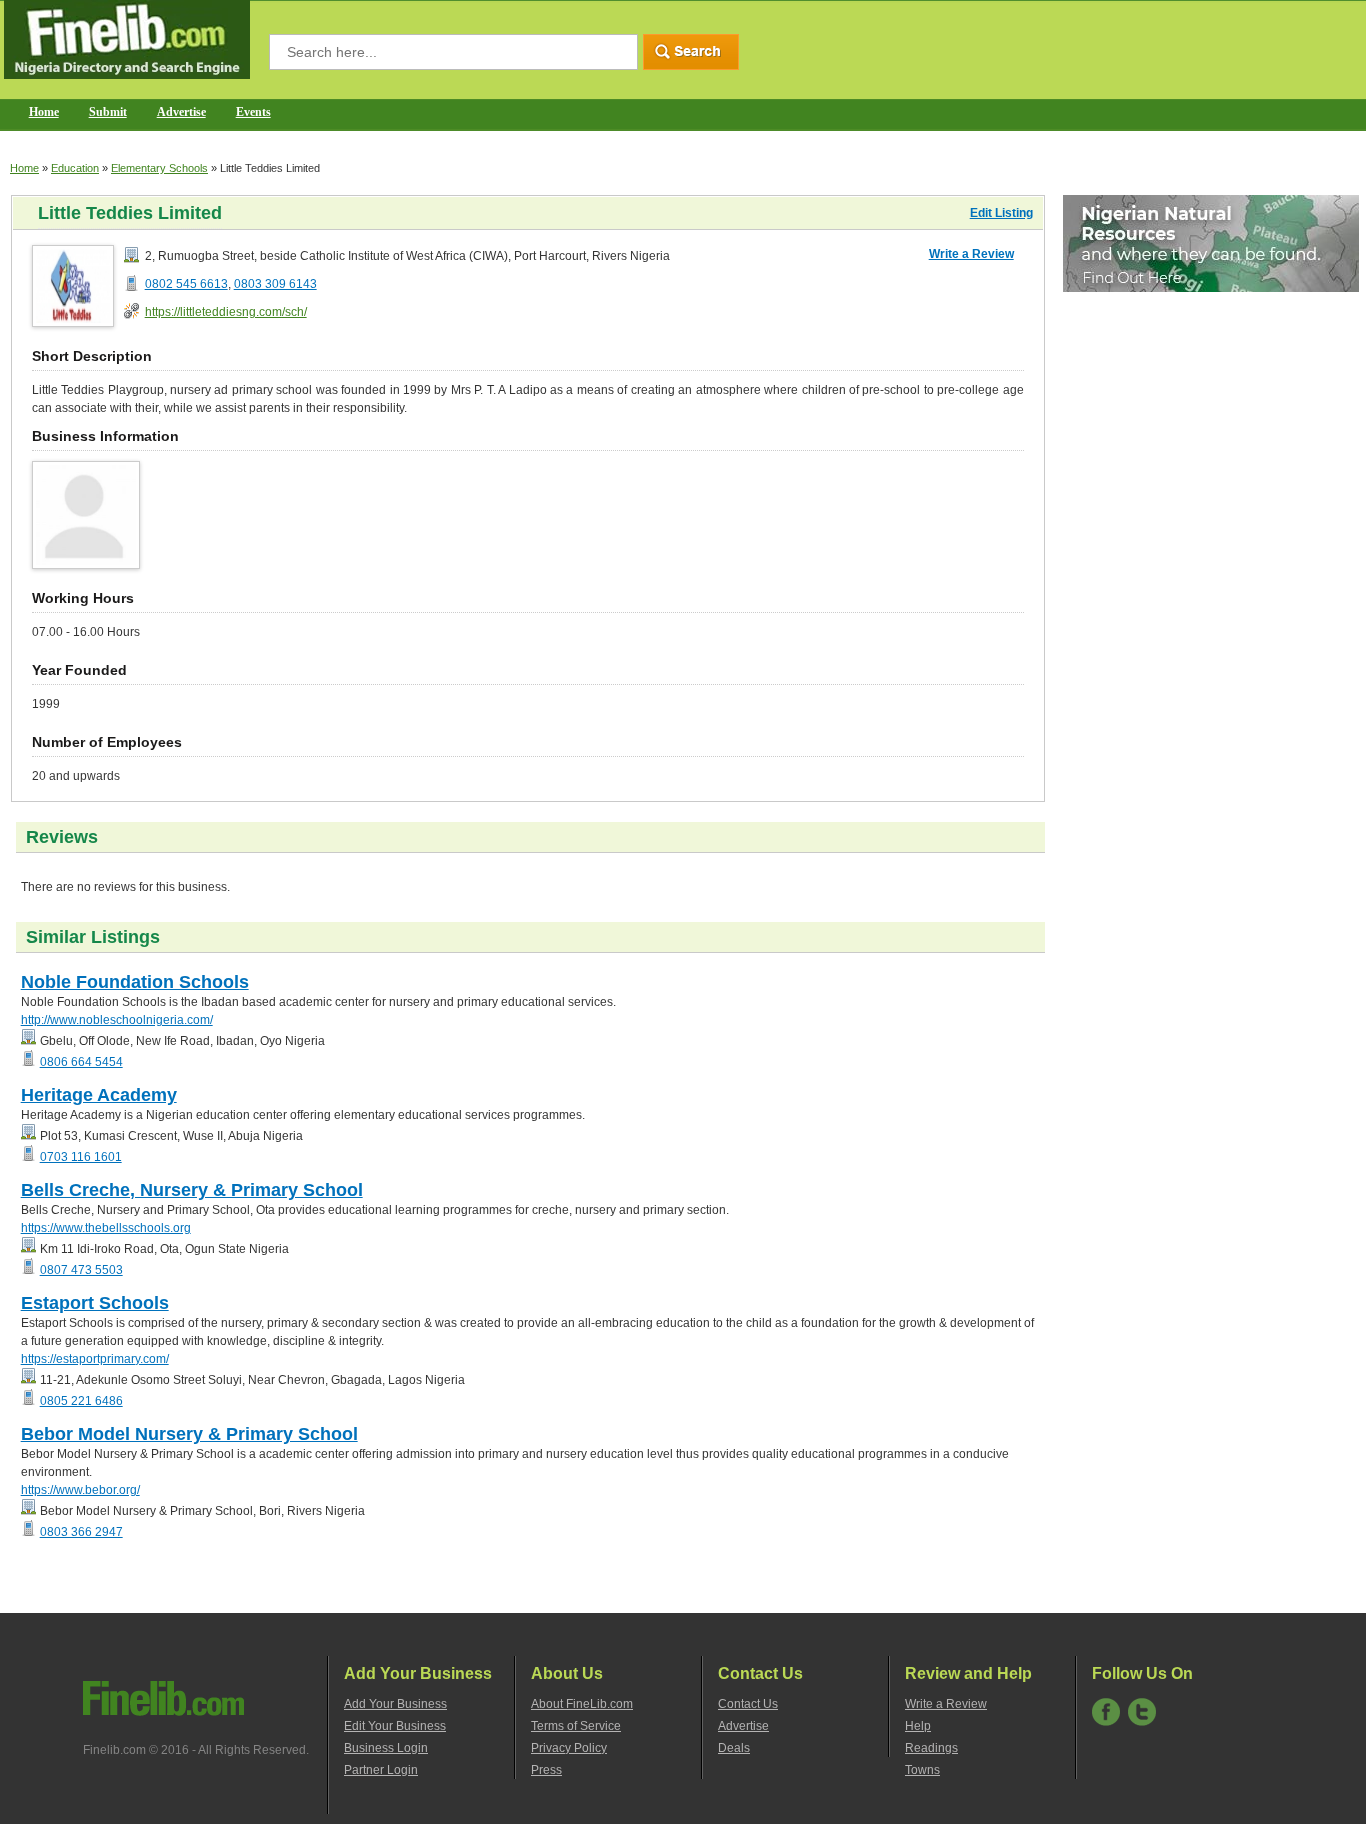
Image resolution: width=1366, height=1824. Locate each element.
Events (253, 112)
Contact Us (748, 1704)
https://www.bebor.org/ (80, 1490)
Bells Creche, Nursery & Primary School (192, 1190)
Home (44, 112)
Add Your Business (395, 1704)
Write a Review (971, 254)
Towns (922, 1770)
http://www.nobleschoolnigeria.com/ (117, 1020)
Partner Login (381, 1770)
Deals (734, 1748)
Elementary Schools (159, 168)
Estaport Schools (95, 1303)
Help (918, 1726)
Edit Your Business (395, 1726)
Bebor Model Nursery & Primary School (189, 1434)
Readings (931, 1748)
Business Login (386, 1748)
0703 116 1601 (81, 1157)
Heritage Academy (99, 1095)
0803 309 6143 (275, 284)
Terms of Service (576, 1726)
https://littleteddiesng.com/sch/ (226, 312)
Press (546, 1770)
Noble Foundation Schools (135, 982)
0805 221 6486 (81, 1401)
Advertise (181, 112)
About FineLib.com (582, 1704)
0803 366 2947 (81, 1532)
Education (75, 168)
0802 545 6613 (186, 284)
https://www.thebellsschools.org (106, 1228)
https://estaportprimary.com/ (95, 1359)
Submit (108, 112)
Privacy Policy (569, 1748)
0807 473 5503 (81, 1270)
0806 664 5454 (81, 1062)
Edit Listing (1001, 213)
